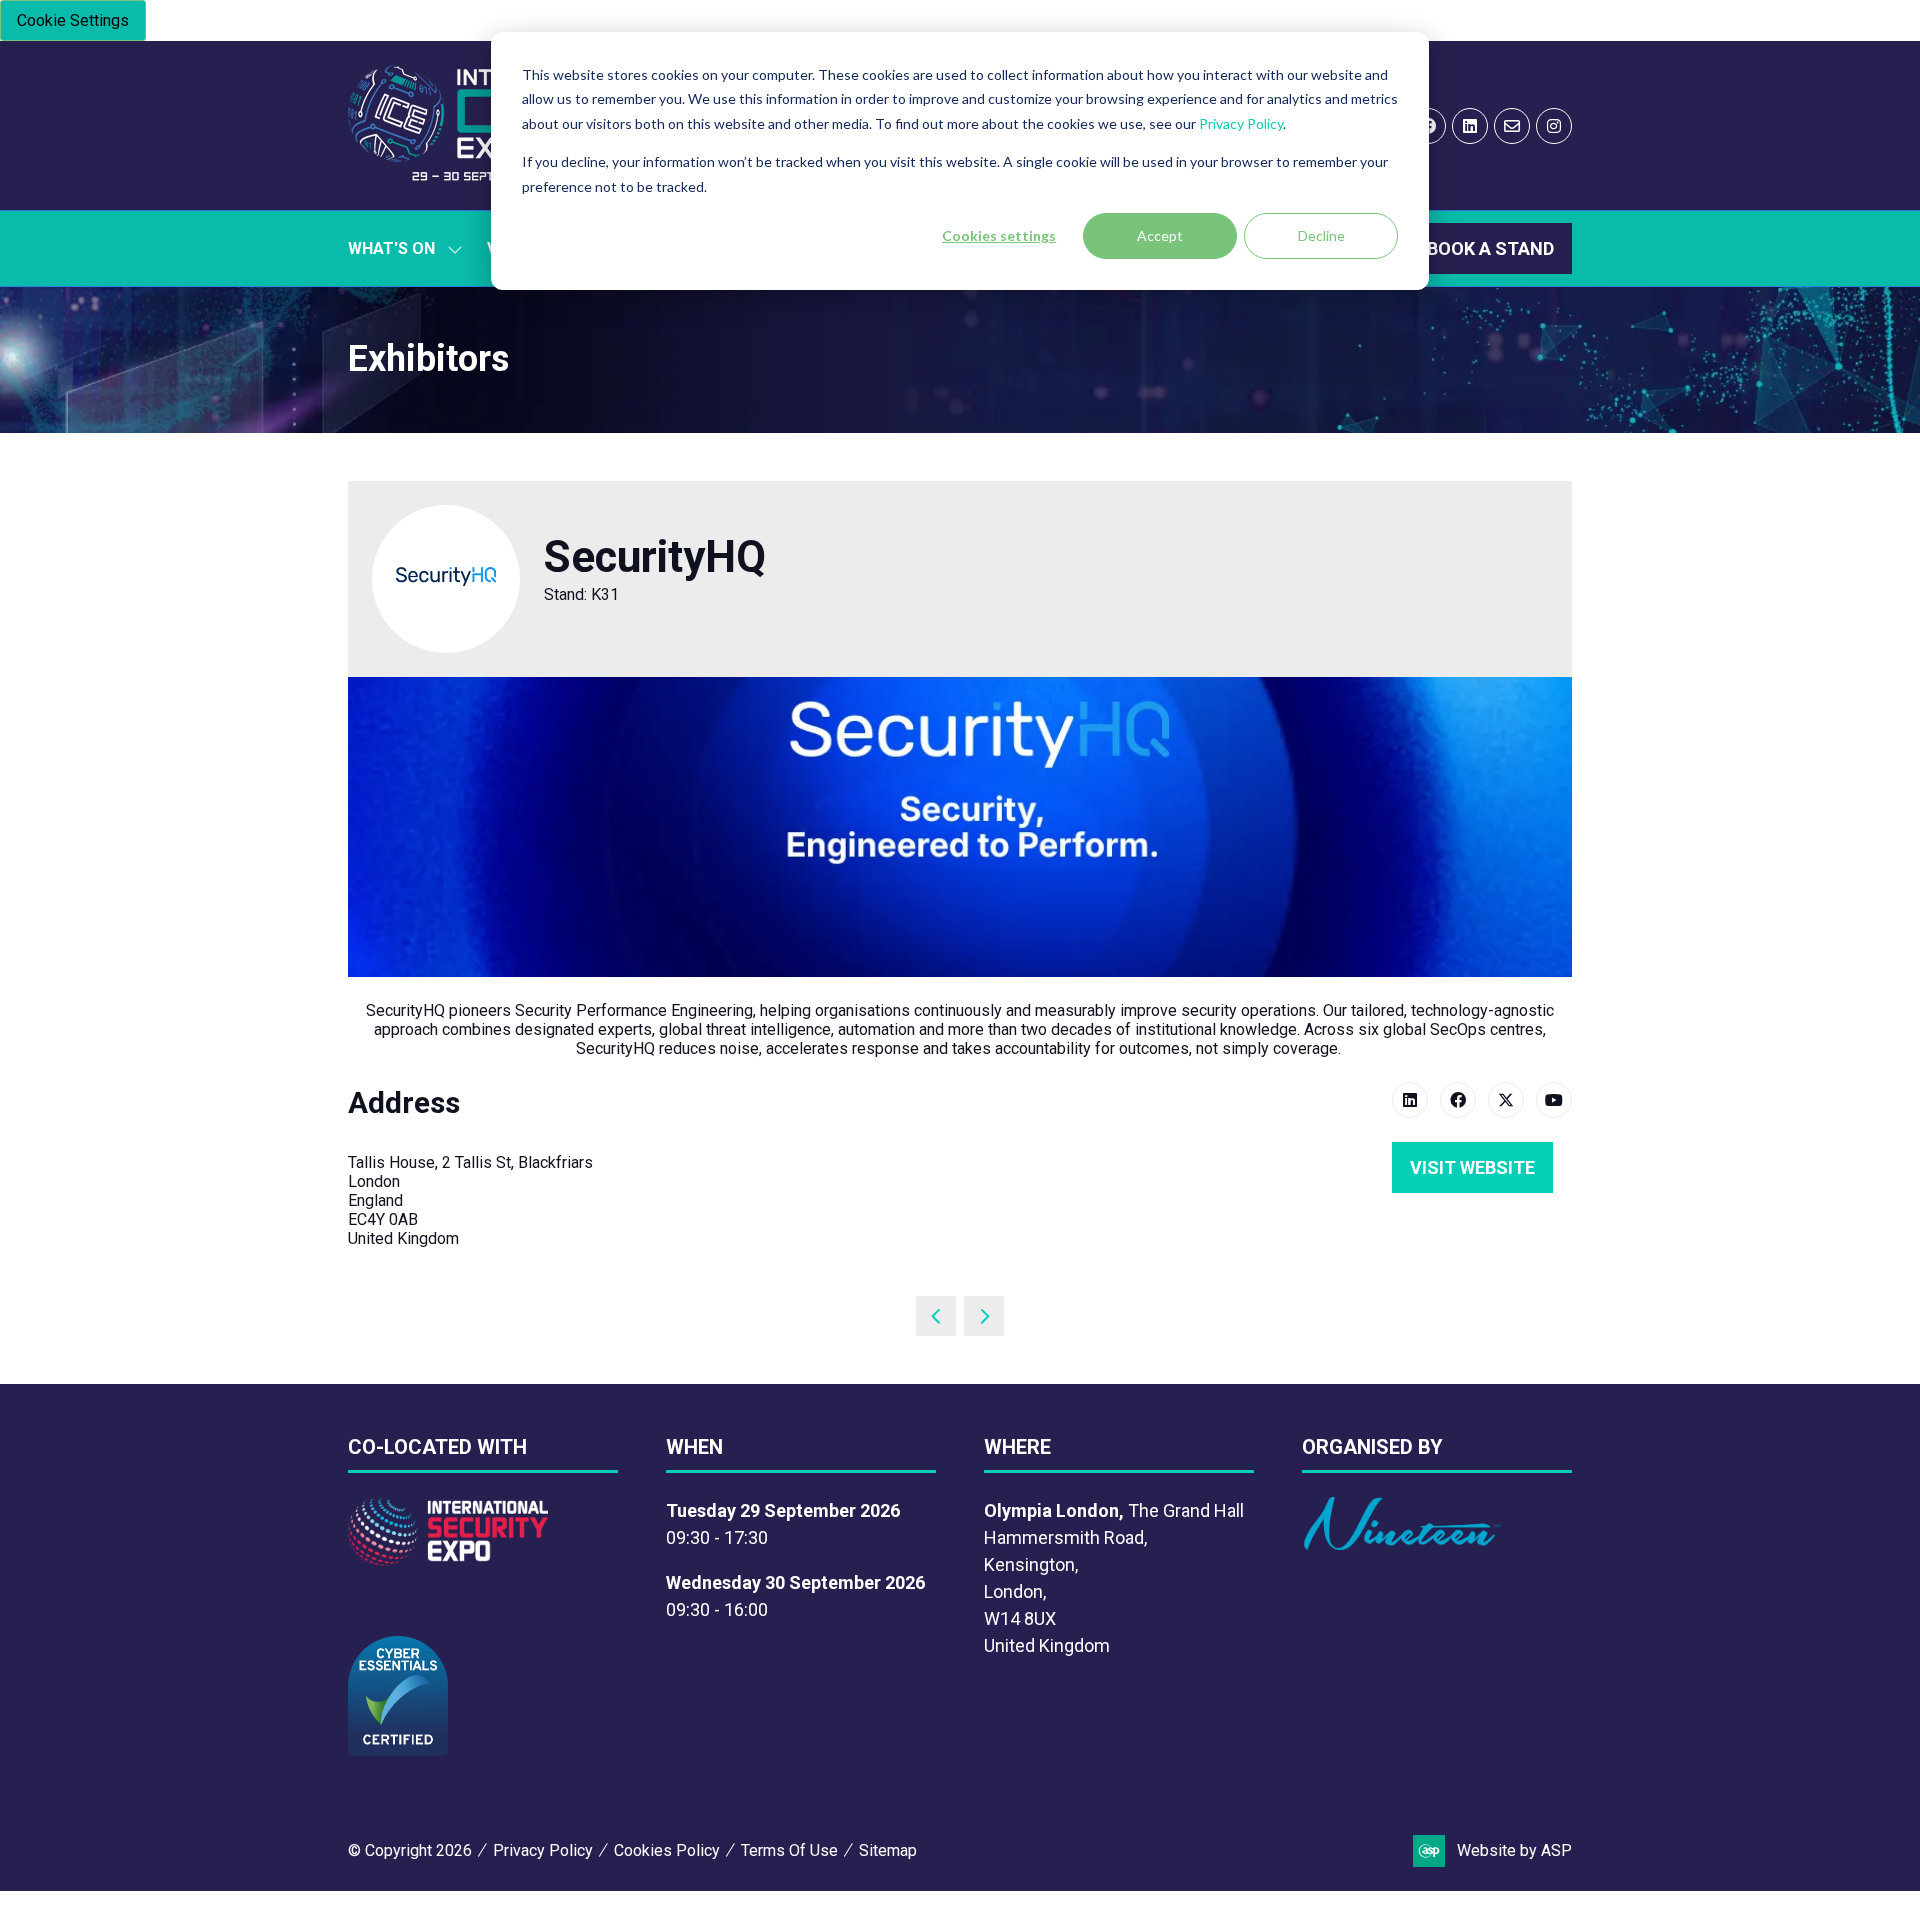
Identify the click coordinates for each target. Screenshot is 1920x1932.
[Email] (1512, 126)
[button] (1490, 248)
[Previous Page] (936, 1316)
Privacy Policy (1241, 123)
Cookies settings (999, 235)
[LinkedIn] (1470, 126)
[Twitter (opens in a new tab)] (1506, 1100)
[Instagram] (1554, 126)
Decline (1321, 235)
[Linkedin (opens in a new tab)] (1410, 1100)
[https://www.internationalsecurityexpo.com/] (448, 1559)
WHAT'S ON (391, 248)
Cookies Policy (667, 1850)
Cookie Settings (73, 20)
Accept (1160, 235)
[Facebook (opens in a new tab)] (1458, 1100)
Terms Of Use (789, 1850)
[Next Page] (984, 1316)
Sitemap (888, 1850)
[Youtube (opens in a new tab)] (1554, 1100)
